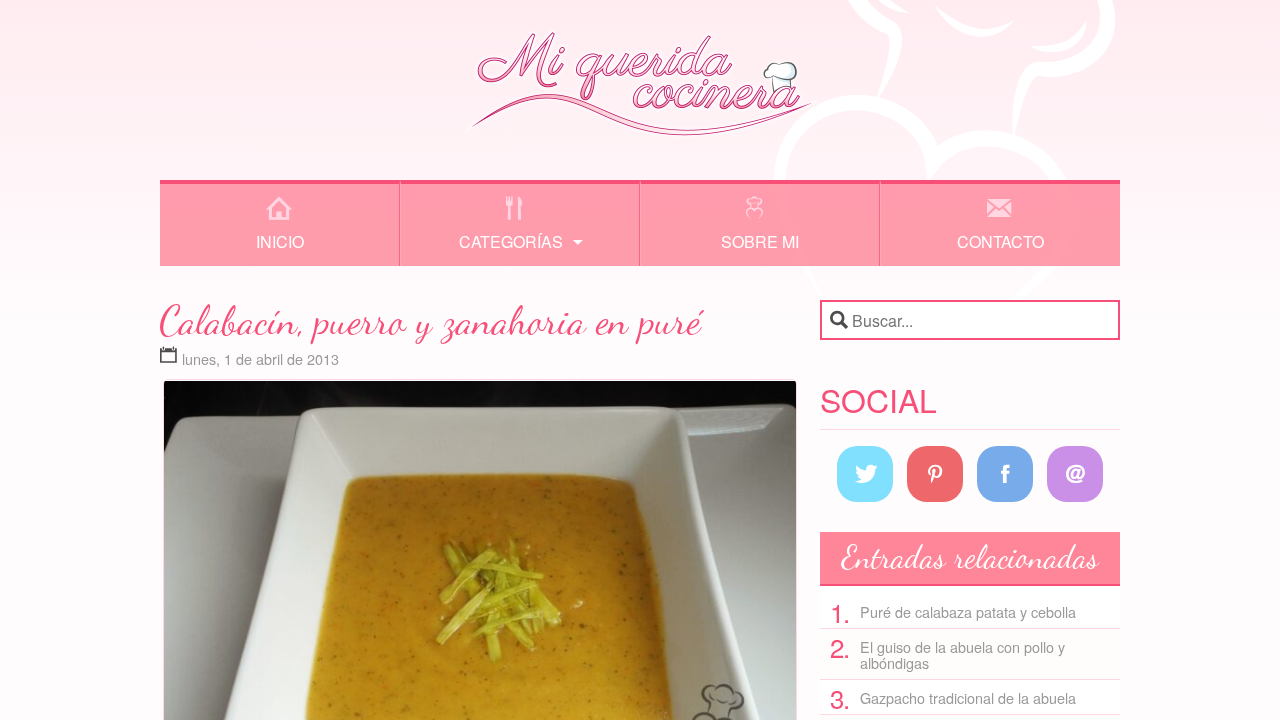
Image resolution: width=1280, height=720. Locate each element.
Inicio (280, 241)
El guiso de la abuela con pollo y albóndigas (962, 654)
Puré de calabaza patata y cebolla (968, 611)
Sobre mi (760, 241)
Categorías (511, 241)
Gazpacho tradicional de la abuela (968, 697)
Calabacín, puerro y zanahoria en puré (430, 320)
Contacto (1000, 241)
